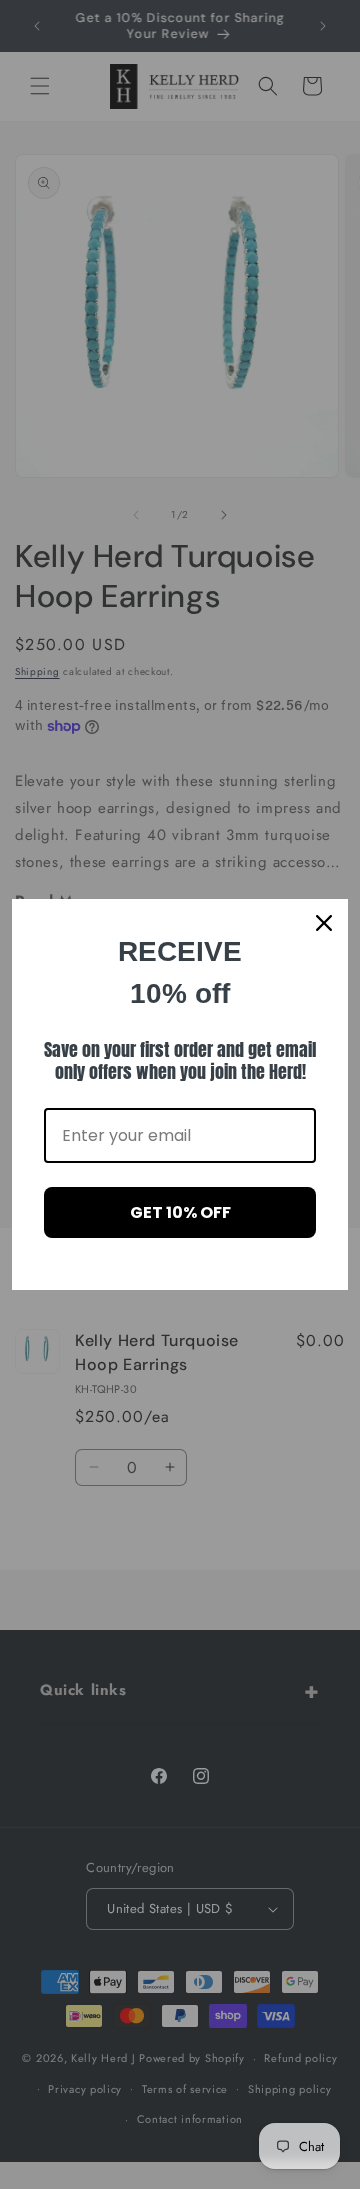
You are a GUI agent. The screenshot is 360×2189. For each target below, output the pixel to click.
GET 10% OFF (180, 1212)
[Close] (324, 923)
